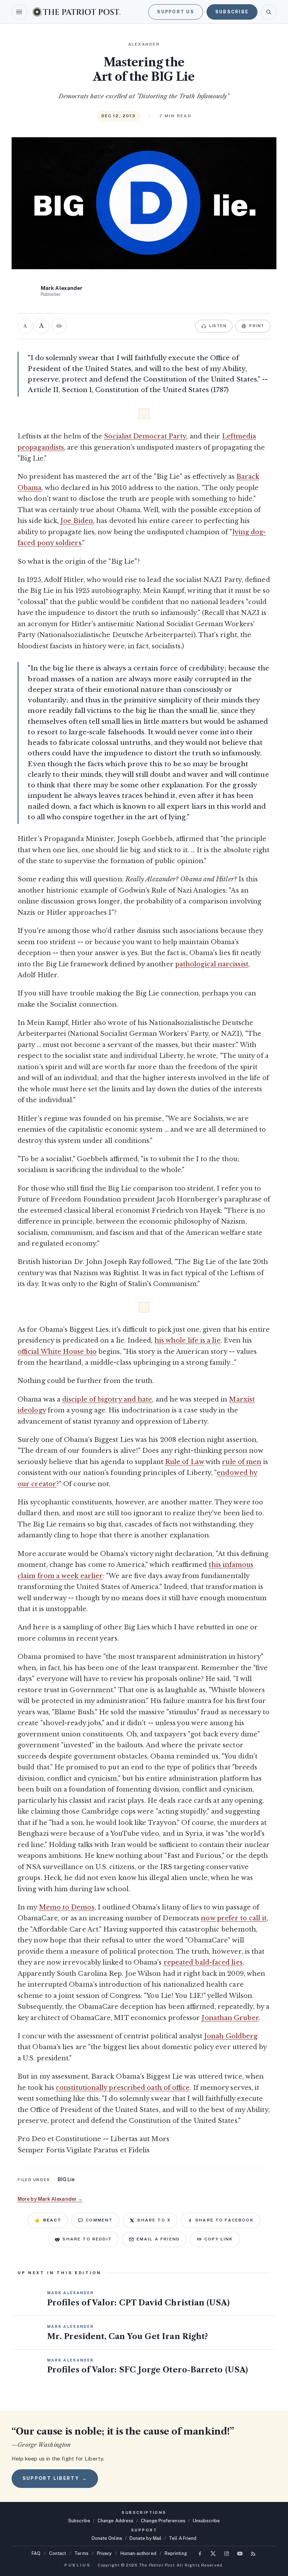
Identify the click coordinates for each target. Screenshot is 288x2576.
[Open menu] (19, 12)
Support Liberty (55, 2478)
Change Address (116, 2521)
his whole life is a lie (188, 1340)
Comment (99, 2220)
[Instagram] (227, 2554)
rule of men (242, 1462)
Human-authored (138, 2553)
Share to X (154, 2220)
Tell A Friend (183, 2538)
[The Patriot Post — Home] (77, 12)
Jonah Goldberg (231, 2036)
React (48, 2220)
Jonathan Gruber (230, 2018)
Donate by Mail (146, 2538)
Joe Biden (77, 521)
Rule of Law (185, 1462)
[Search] (269, 12)
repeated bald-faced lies (203, 1962)
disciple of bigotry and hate (107, 1399)
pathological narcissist (212, 964)
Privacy (104, 2553)
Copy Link (219, 2239)
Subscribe (232, 12)
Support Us (176, 12)
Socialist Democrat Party (145, 436)
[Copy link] (59, 326)
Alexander (144, 44)
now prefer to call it (234, 1918)
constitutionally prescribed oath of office (123, 2088)
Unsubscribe (206, 2521)
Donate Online (107, 2538)
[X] (213, 2554)
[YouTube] (240, 2554)
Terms (81, 2553)
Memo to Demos (67, 1907)
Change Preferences (163, 2521)
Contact (58, 2553)
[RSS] (253, 2554)
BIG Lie (66, 2179)
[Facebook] (200, 2554)
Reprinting (176, 2553)
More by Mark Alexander (50, 2199)
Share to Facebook (224, 2220)
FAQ (36, 2553)
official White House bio (57, 1352)
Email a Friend (158, 2239)
